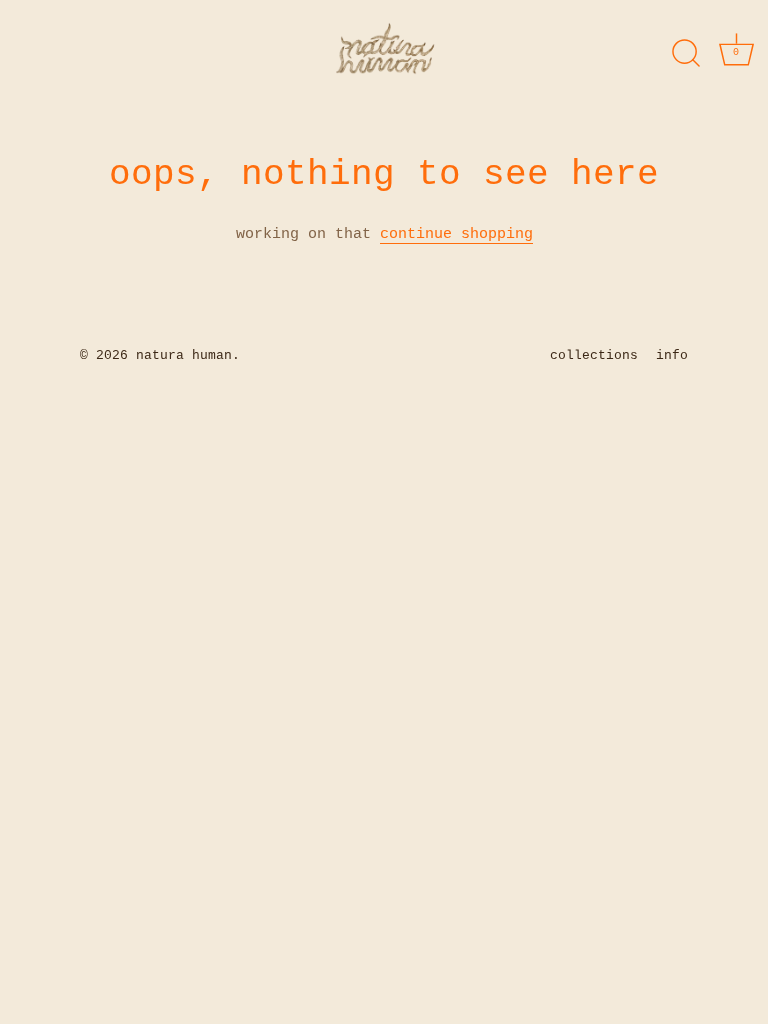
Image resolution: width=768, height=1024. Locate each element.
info (672, 355)
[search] (686, 54)
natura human (184, 355)
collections (594, 355)
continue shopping (456, 234)
